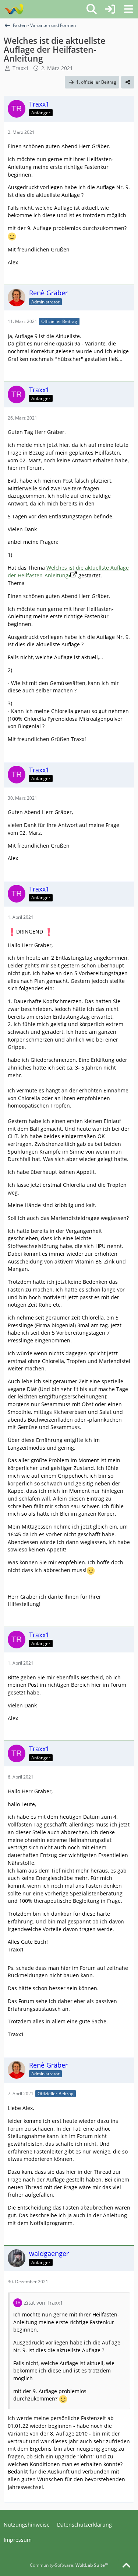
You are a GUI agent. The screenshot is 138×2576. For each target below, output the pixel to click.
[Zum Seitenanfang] (126, 2566)
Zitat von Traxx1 (43, 2303)
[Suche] (92, 9)
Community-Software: (69, 2565)
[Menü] (128, 9)
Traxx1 (21, 68)
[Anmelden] (110, 9)
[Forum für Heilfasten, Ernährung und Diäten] (14, 9)
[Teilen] (128, 82)
